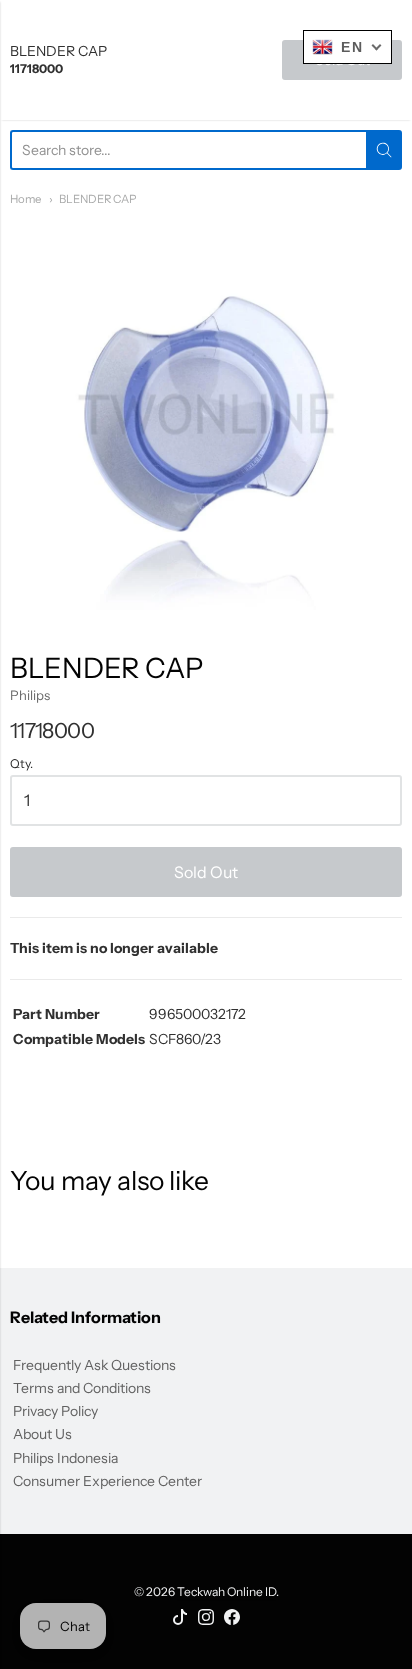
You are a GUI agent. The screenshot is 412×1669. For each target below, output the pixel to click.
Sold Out (206, 872)
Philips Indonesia (65, 1458)
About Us (42, 1434)
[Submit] (384, 150)
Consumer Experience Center (107, 1481)
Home (25, 199)
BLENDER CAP (97, 199)
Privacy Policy (55, 1411)
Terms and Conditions (82, 1388)
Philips (30, 695)
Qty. (21, 764)
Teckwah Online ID (226, 1591)
